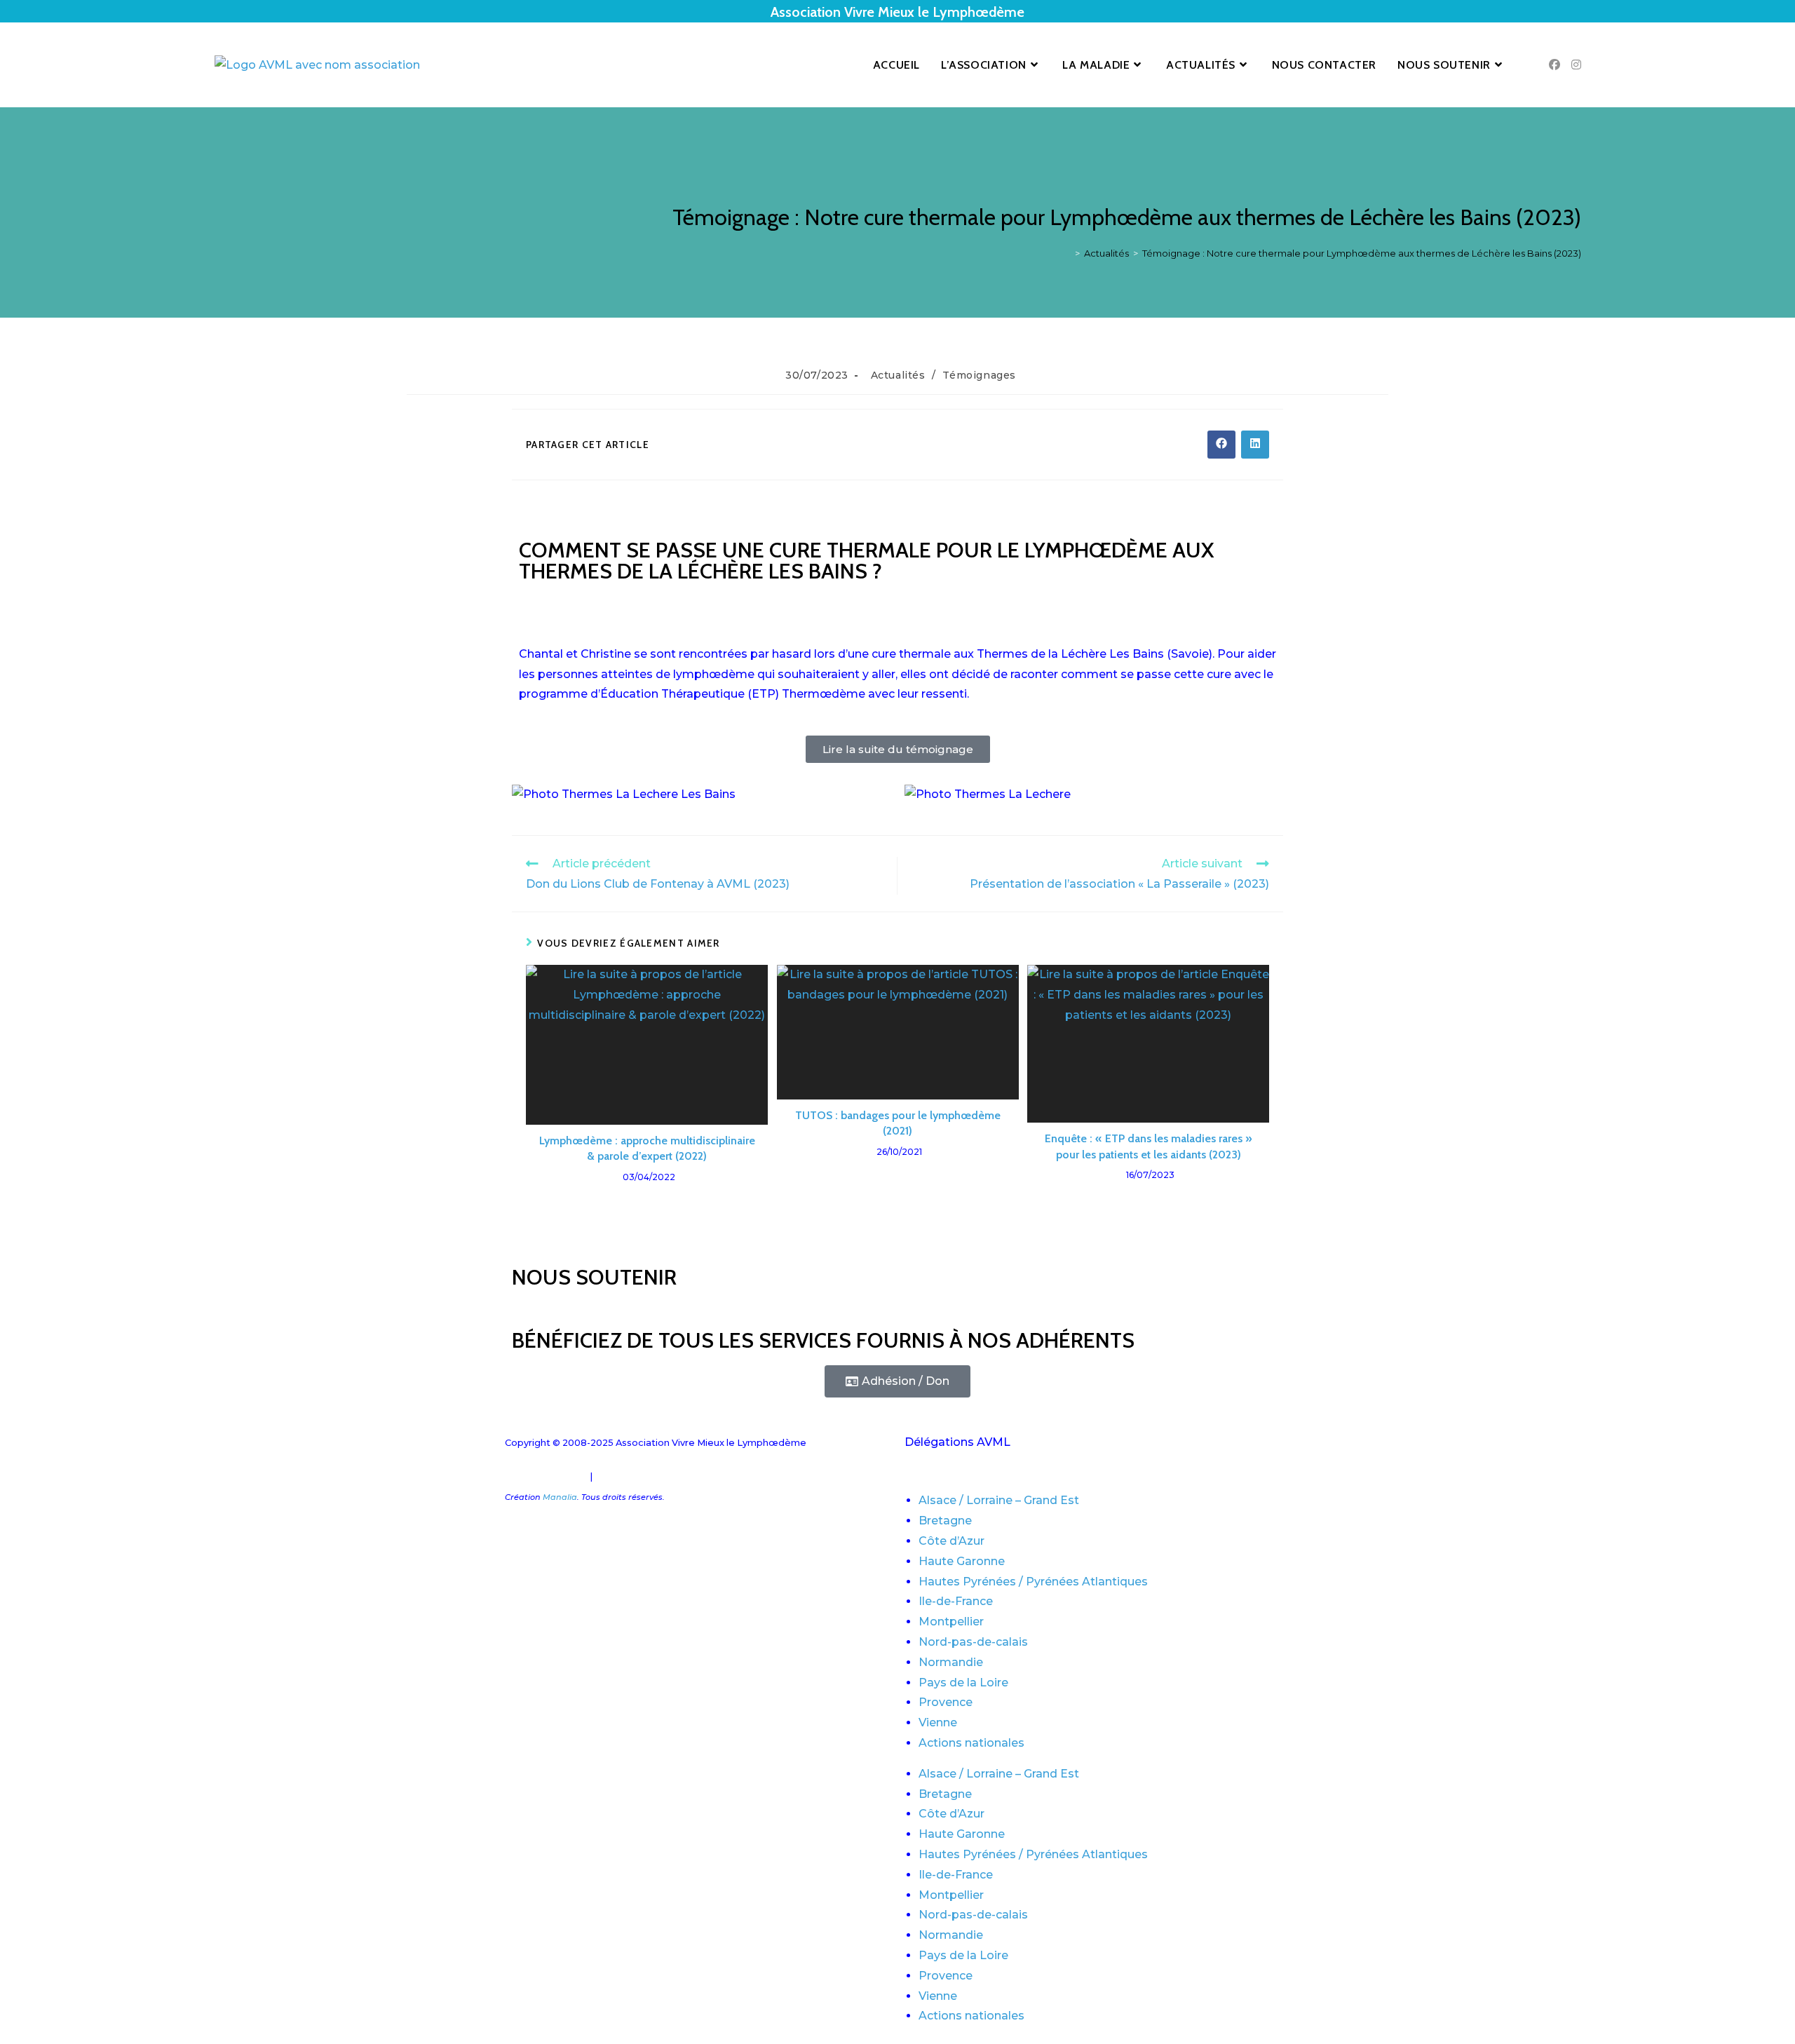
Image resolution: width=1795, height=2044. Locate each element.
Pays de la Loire (963, 1683)
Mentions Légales (546, 1476)
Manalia (560, 1497)
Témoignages (979, 375)
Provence (946, 1702)
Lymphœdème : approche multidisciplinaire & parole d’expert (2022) (647, 1148)
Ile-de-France (956, 1601)
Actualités (898, 375)
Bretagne (945, 1521)
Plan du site (622, 1476)
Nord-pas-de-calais (973, 1642)
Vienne (938, 1722)
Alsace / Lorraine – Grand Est (999, 1500)
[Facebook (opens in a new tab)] (1554, 65)
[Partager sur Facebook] (1221, 445)
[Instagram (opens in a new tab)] (1576, 65)
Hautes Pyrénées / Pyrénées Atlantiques (1033, 1582)
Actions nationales (971, 1743)
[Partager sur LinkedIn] (1255, 445)
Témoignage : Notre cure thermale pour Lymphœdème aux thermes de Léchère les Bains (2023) (1362, 253)
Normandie (951, 1662)
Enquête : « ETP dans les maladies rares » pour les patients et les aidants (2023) (1149, 1146)
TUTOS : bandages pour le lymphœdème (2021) (898, 1123)
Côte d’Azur (951, 1541)
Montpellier (951, 1622)
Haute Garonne (962, 1561)
